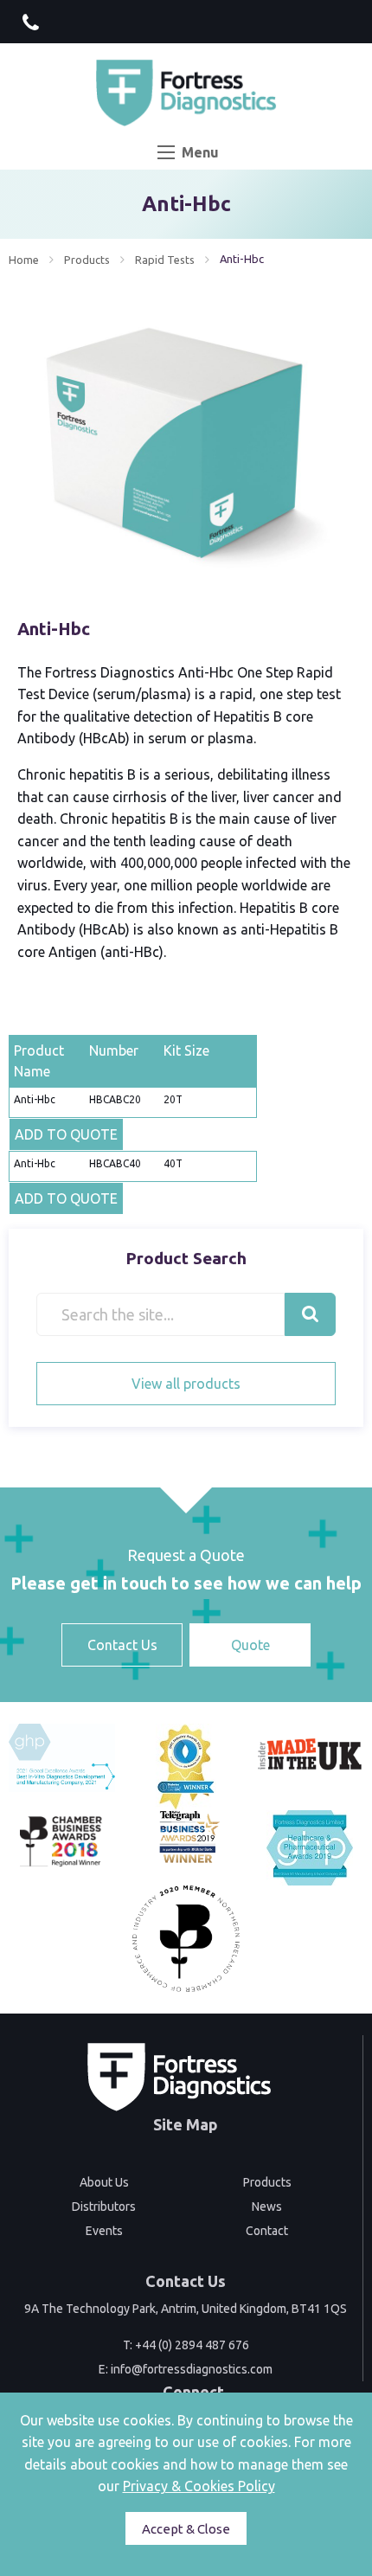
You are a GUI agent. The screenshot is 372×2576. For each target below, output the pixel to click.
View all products (186, 1384)
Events (104, 2231)
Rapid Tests (165, 260)
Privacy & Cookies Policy (199, 2486)
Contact (267, 2231)
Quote (250, 1645)
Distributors (104, 2207)
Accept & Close (186, 2529)
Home (24, 260)
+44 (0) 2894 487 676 (192, 2345)
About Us (104, 2182)
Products (87, 260)
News (267, 2207)
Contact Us (122, 1645)
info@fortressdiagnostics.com (192, 2369)
